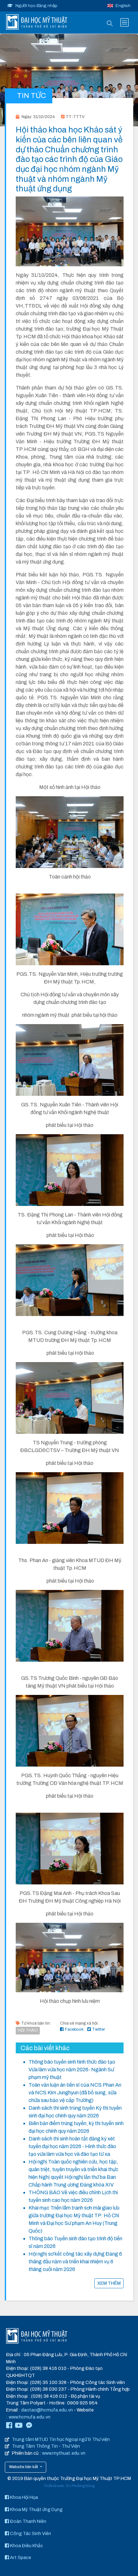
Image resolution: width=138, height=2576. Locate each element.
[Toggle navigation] (125, 22)
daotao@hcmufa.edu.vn (47, 2410)
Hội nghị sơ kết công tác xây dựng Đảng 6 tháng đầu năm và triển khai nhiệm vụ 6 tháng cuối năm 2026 (75, 2262)
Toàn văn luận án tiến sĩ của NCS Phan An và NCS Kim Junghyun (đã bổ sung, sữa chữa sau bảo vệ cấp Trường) (75, 2093)
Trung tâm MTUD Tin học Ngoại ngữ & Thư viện (61, 2439)
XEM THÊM (109, 2283)
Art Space (20, 2557)
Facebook (74, 2029)
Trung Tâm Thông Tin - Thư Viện (46, 2446)
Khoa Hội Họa (23, 2497)
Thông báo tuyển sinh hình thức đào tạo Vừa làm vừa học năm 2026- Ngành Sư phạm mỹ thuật (72, 2070)
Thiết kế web (54, 2486)
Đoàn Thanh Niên (28, 2521)
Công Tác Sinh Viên (30, 2533)
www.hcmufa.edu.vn (30, 2417)
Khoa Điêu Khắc (26, 2546)
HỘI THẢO (28, 2030)
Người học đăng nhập (36, 6)
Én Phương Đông (80, 2486)
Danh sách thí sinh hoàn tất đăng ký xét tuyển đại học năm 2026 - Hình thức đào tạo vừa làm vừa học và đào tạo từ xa (72, 2146)
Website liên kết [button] (24, 2467)
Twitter (99, 2029)
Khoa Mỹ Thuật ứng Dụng (36, 2509)
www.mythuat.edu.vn (64, 2453)
